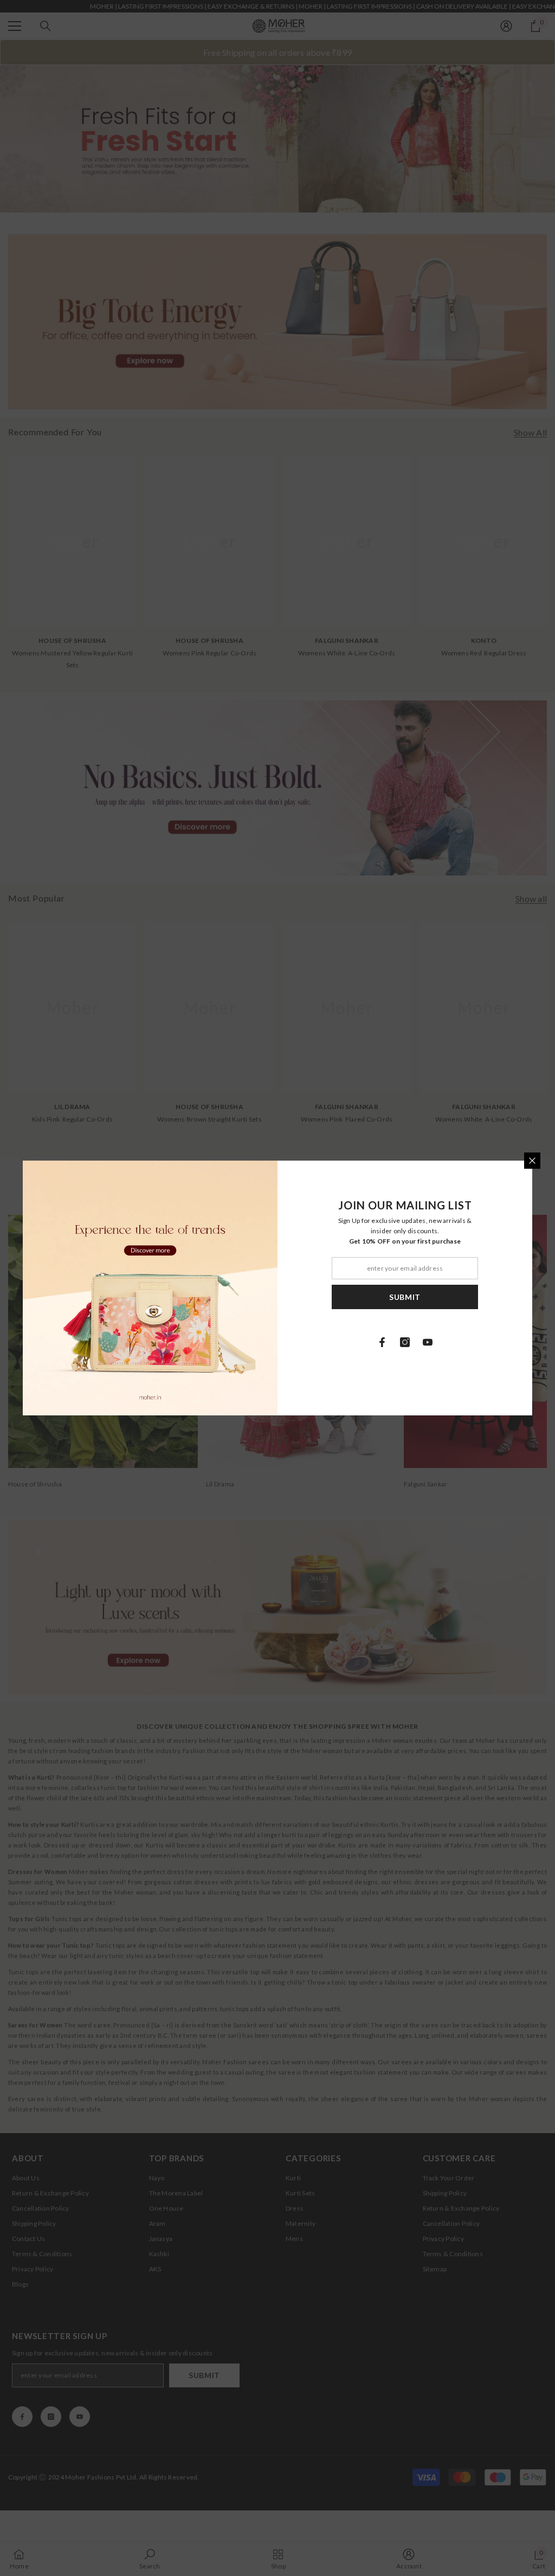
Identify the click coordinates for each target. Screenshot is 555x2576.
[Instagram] (405, 1342)
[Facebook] (382, 1342)
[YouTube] (428, 1342)
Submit (405, 1297)
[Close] (532, 1161)
